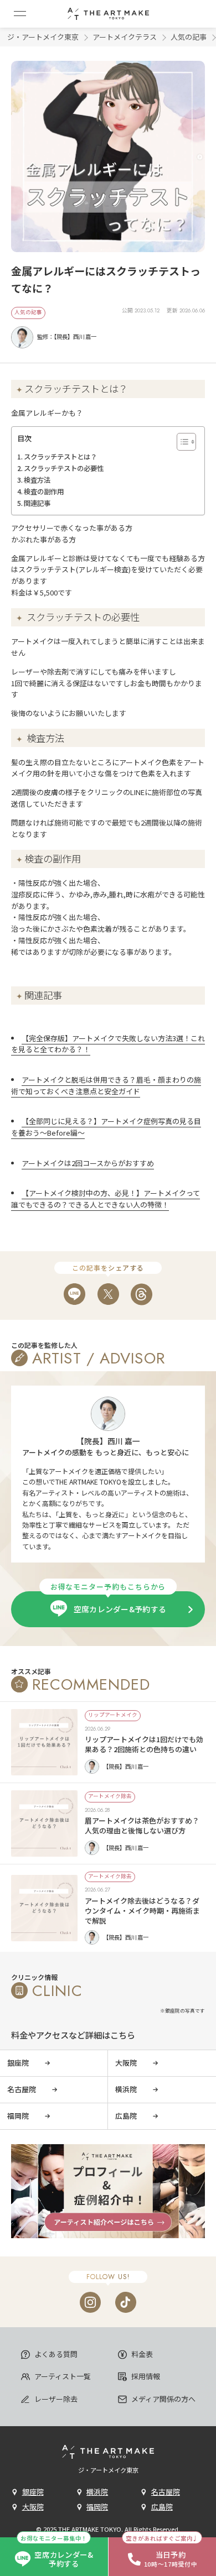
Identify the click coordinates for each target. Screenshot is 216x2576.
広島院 (162, 2507)
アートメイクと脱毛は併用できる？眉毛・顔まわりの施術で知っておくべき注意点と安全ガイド (106, 1085)
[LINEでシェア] (74, 1294)
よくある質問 (55, 2354)
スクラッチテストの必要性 (64, 468)
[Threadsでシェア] (142, 1294)
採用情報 (145, 2376)
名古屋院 (166, 2492)
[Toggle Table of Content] (181, 442)
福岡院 (97, 2507)
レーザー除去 (55, 2399)
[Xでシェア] (108, 1294)
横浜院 (97, 2492)
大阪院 (33, 2507)
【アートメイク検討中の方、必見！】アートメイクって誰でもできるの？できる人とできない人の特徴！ (106, 1199)
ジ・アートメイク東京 (43, 37)
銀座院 (33, 2492)
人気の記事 (189, 37)
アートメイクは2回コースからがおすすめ (88, 1163)
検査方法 (37, 480)
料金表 (141, 2354)
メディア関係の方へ (163, 2399)
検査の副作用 (44, 492)
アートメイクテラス (125, 37)
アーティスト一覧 (62, 2376)
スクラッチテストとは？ (60, 457)
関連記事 (37, 503)
